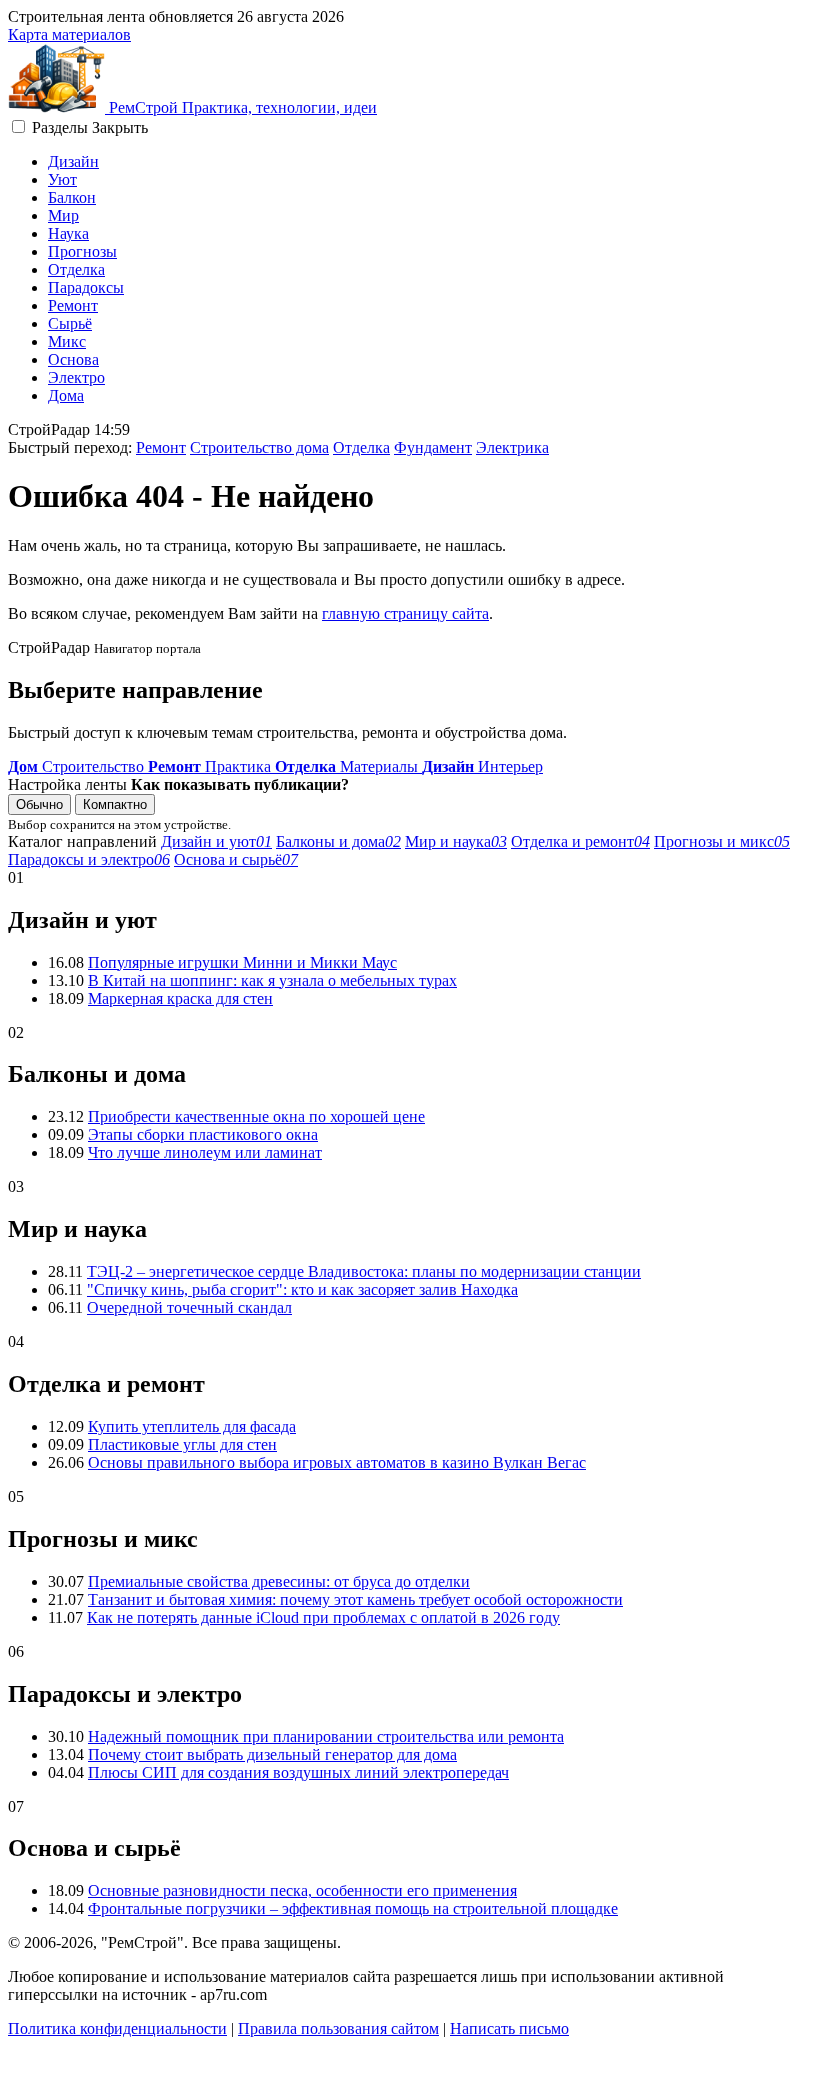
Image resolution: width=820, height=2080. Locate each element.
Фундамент (433, 447)
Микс (67, 341)
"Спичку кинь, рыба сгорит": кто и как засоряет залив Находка (302, 1289)
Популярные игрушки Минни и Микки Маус (242, 962)
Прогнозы (82, 251)
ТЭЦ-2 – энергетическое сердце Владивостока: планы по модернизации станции (364, 1271)
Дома (66, 395)
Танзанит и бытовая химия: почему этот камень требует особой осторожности (355, 1599)
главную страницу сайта (405, 613)
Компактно (115, 804)
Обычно (39, 804)
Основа (73, 359)
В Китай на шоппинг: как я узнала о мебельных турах (272, 980)
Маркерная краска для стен (180, 998)
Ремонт (73, 305)
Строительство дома (259, 447)
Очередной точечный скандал (189, 1307)
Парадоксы (86, 287)
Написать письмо (509, 2028)
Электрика (512, 447)
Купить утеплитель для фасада (192, 1426)
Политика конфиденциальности (117, 2028)
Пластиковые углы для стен (182, 1444)
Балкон (72, 197)
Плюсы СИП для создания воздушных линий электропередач (298, 1772)
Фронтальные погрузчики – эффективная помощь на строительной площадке (353, 1908)
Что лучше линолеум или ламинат (205, 1152)
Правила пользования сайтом (338, 2028)
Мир (63, 215)
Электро (76, 377)
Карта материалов (69, 34)
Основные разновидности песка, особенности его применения (302, 1890)
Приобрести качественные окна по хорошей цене (256, 1116)
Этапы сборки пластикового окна (203, 1134)
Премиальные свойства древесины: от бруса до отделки (279, 1581)
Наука (68, 233)
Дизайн (73, 161)
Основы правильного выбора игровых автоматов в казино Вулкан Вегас (337, 1462)
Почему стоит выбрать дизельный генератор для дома (272, 1754)
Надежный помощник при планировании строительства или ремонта (326, 1736)
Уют (62, 179)
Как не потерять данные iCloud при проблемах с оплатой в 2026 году (323, 1617)
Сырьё (70, 323)
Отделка (76, 269)
